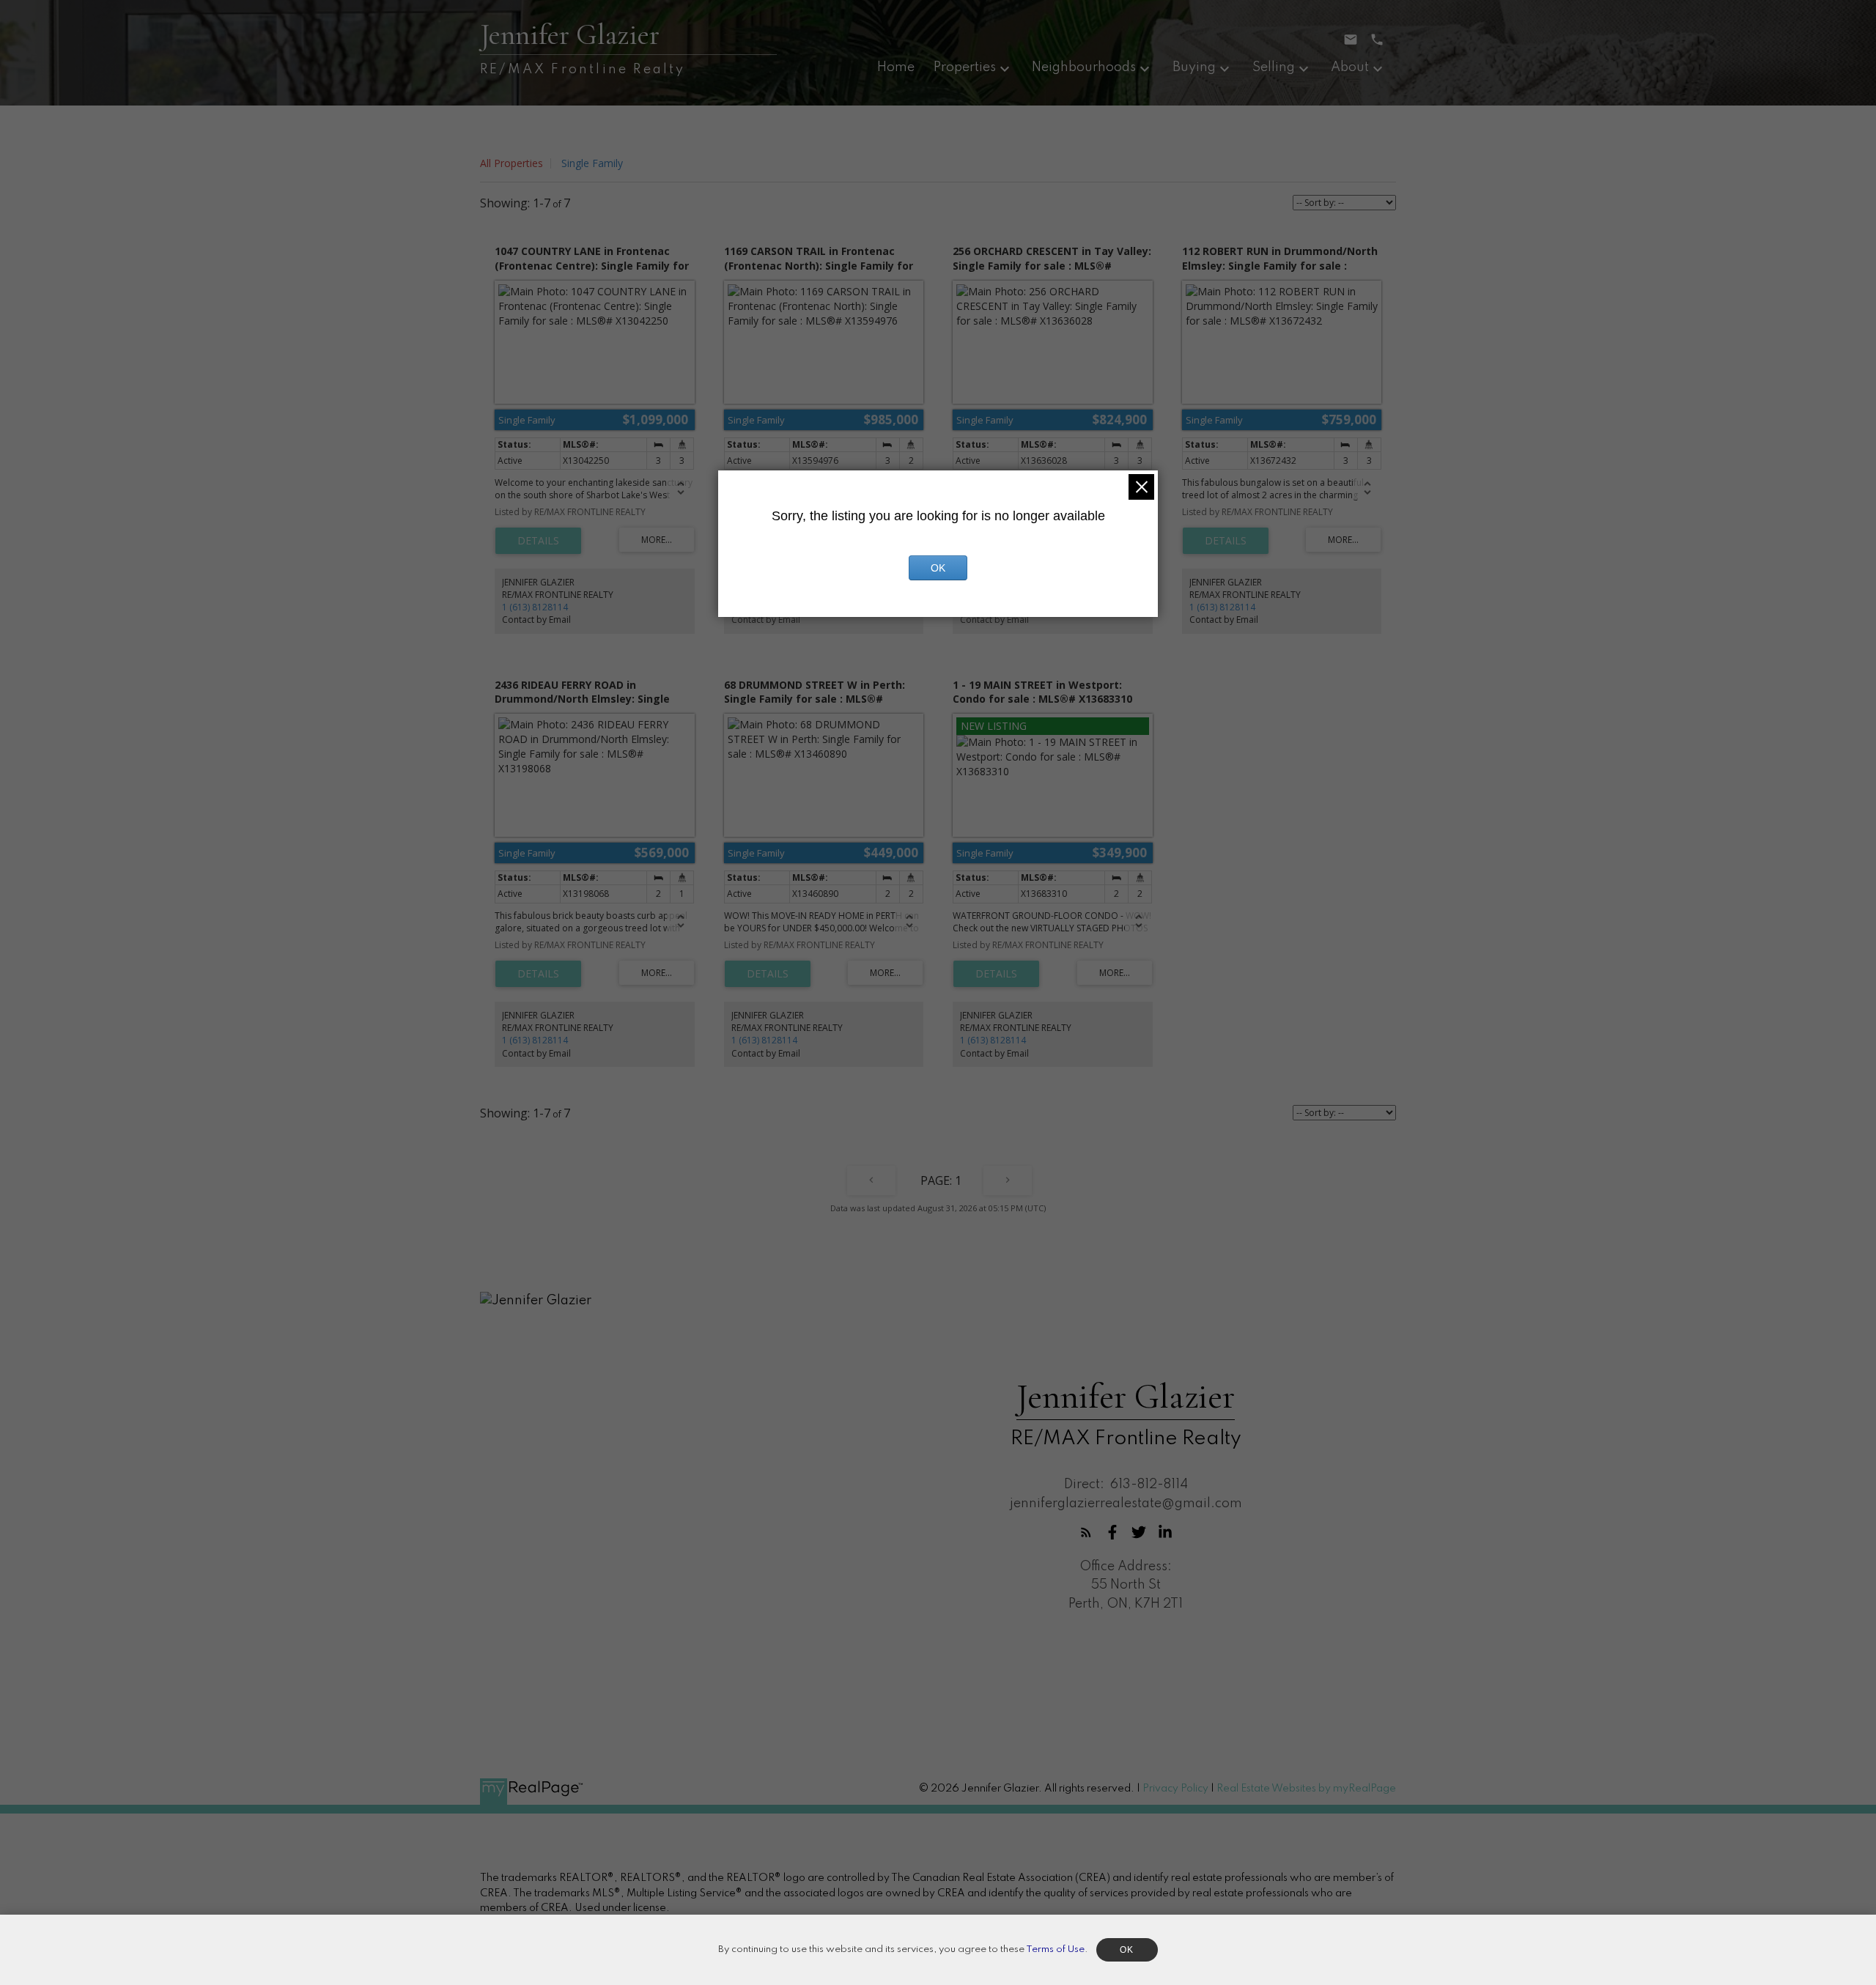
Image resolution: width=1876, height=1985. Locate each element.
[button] (1086, 1532)
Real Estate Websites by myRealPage (1306, 1789)
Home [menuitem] (896, 67)
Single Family (592, 163)
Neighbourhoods (1084, 67)
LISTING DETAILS (538, 541)
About (1350, 67)
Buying (1194, 67)
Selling (1274, 67)
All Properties (512, 163)
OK (938, 568)
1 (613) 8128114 (535, 607)
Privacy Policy (1175, 1789)
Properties (965, 67)
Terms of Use (1055, 1949)
